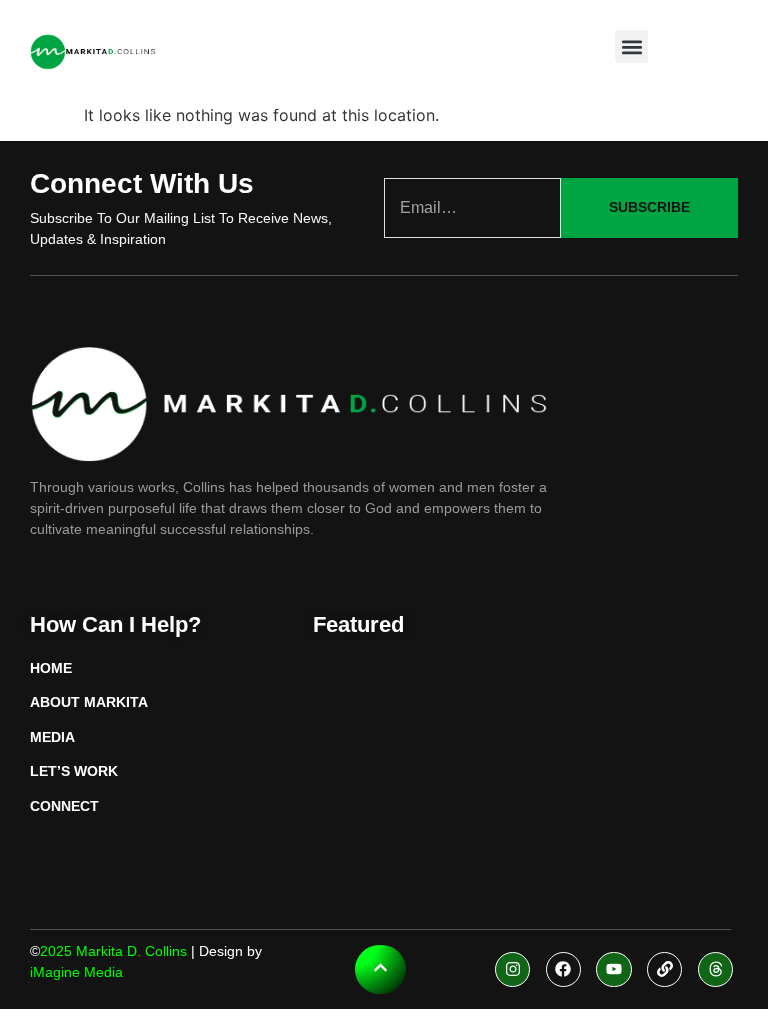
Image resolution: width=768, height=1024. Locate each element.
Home (51, 668)
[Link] (664, 969)
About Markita (89, 702)
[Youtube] (613, 969)
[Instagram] (512, 969)
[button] (631, 46)
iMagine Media (76, 972)
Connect (64, 806)
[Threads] (715, 969)
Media (52, 737)
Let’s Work (74, 771)
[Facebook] (563, 969)
